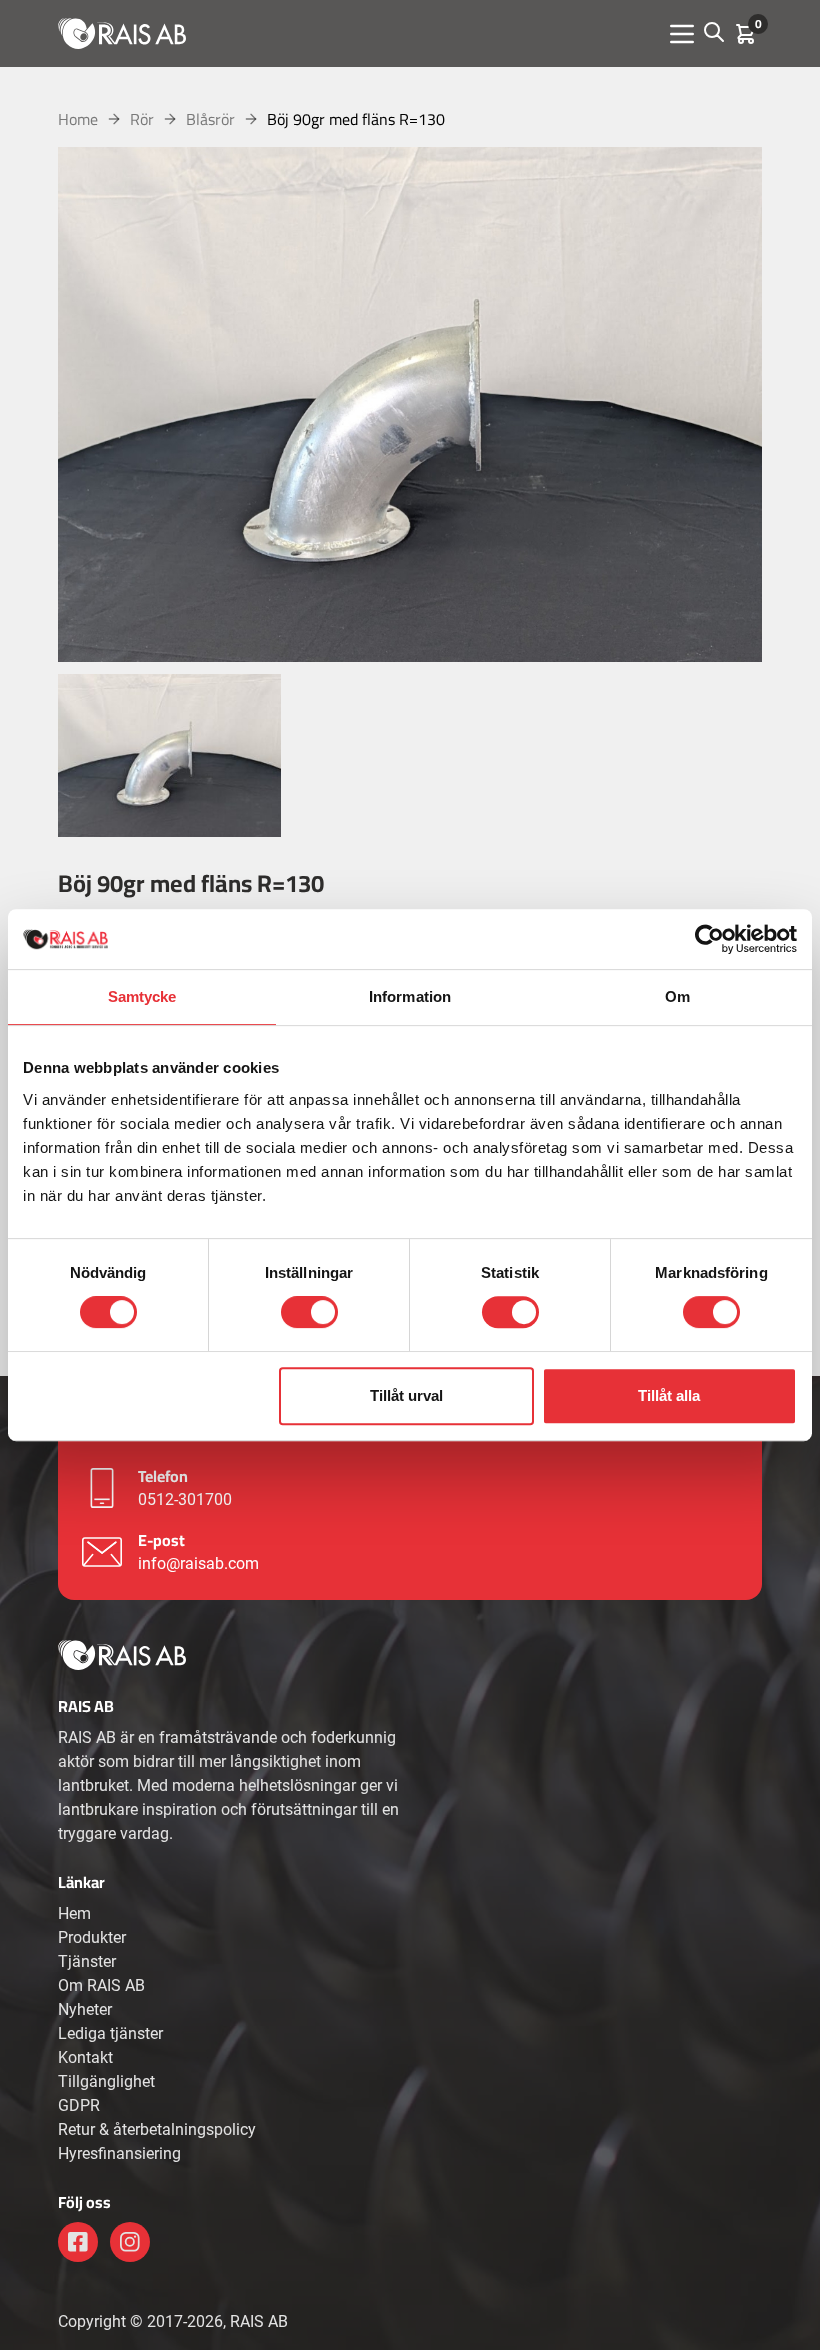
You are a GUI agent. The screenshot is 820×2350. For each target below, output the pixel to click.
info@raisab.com (198, 1563)
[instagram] (130, 2242)
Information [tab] (410, 996)
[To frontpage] (122, 33)
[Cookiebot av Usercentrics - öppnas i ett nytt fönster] (709, 939)
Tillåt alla (669, 1395)
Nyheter (85, 2009)
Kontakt (85, 2057)
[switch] (309, 1312)
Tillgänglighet (106, 2081)
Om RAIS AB (101, 1985)
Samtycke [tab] (142, 996)
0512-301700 (185, 1499)
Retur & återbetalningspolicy (157, 2129)
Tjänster (87, 1961)
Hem (74, 1913)
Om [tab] (677, 996)
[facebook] (78, 2242)
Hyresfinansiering (119, 2153)
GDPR (79, 2105)
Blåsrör (210, 119)
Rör (142, 119)
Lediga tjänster (110, 2033)
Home (78, 119)
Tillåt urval (406, 1395)
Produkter (92, 1937)
